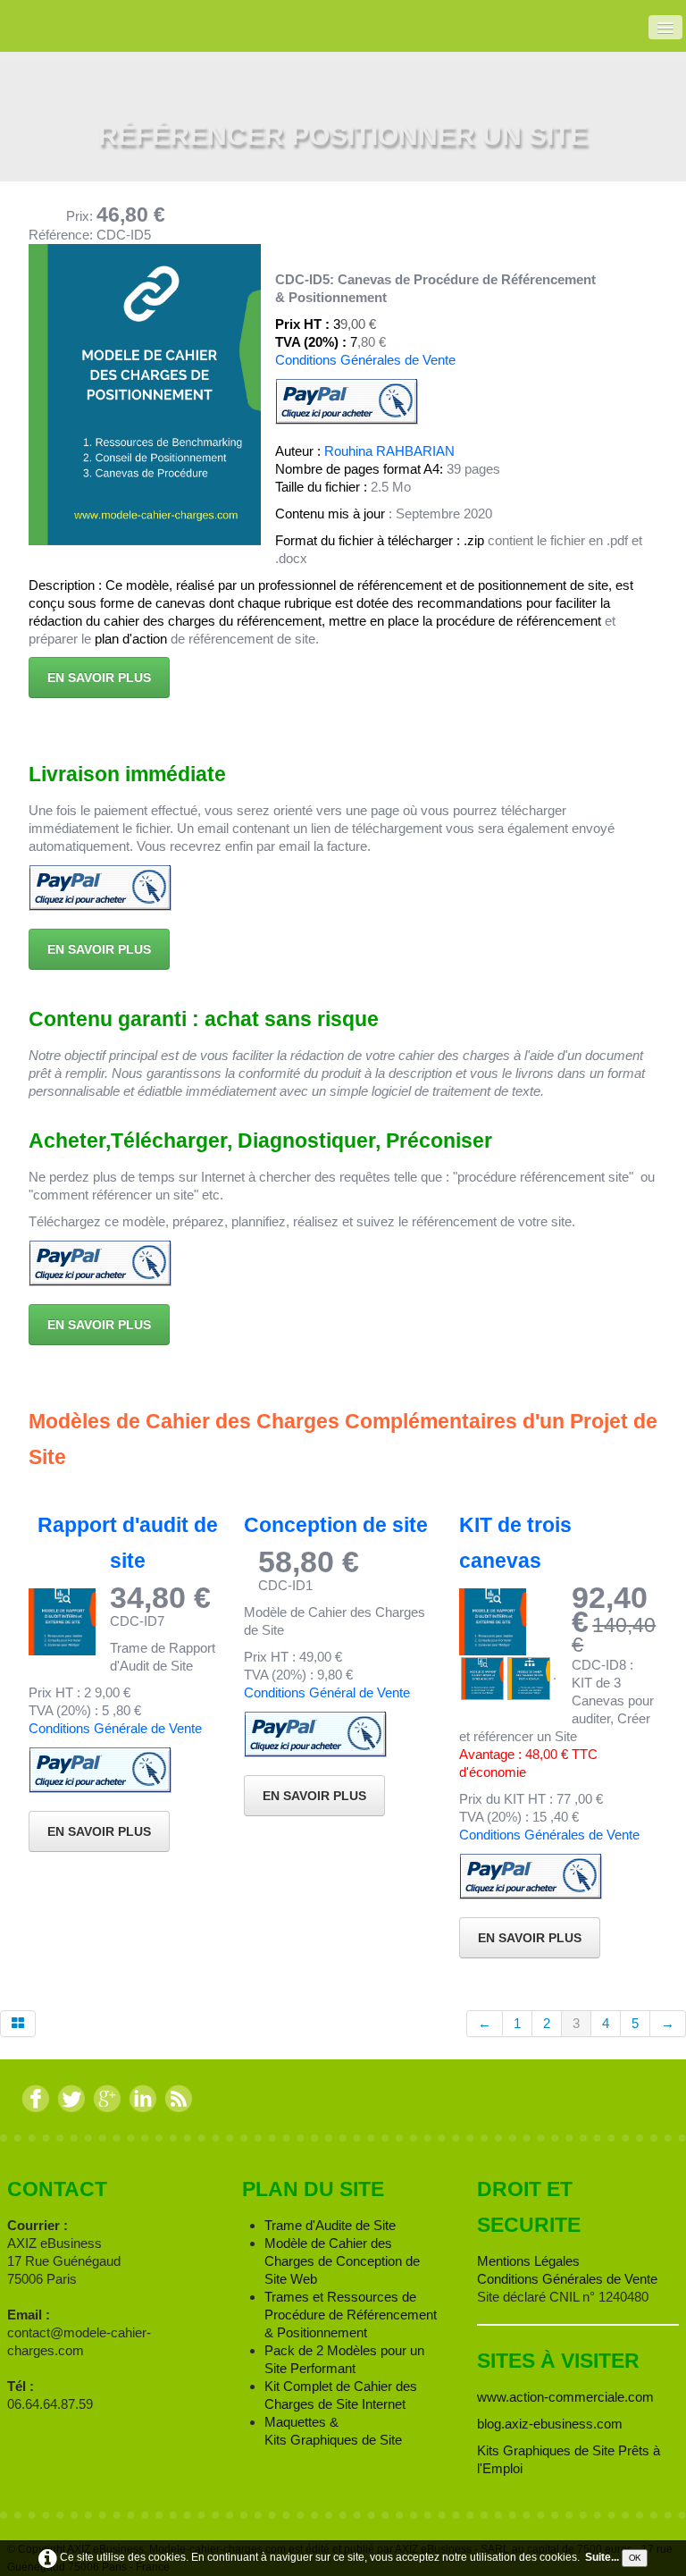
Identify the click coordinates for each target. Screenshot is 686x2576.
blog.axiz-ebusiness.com (550, 2424)
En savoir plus (99, 678)
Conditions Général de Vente (327, 1692)
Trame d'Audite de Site (330, 2225)
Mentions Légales (528, 2261)
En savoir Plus (530, 1938)
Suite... (602, 2557)
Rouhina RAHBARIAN (389, 451)
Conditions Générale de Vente (115, 1728)
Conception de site (336, 1525)
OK (635, 2557)
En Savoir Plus (99, 1831)
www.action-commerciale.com (565, 2397)
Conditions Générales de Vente (365, 360)
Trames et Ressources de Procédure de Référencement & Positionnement (351, 2315)
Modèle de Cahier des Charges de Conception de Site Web (342, 2261)
